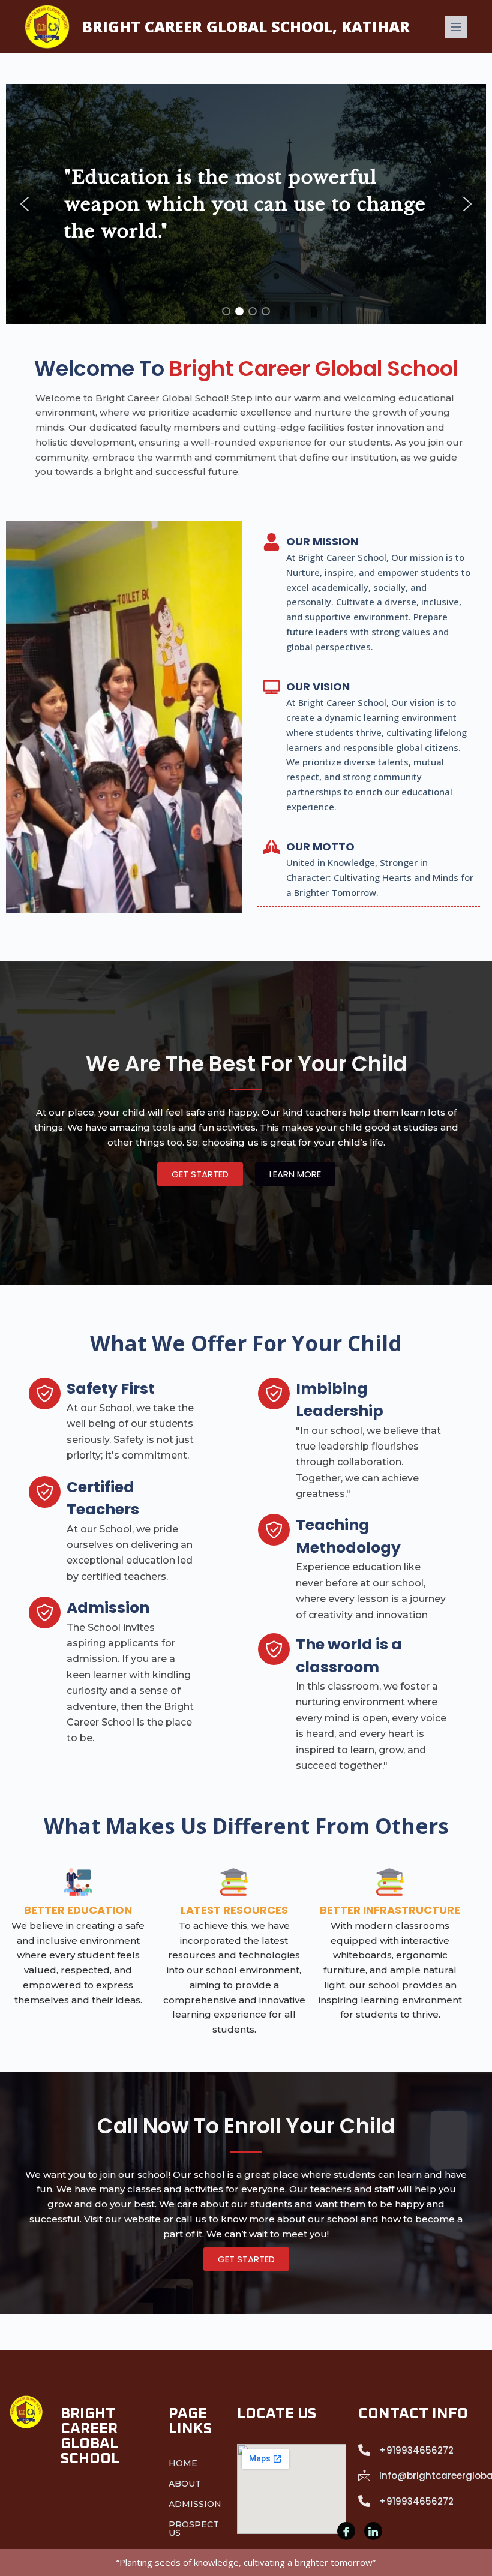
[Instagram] (373, 2531)
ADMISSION (195, 2504)
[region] (246, 204)
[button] (25, 204)
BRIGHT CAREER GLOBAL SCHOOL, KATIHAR (246, 26)
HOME (183, 2463)
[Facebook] (346, 2531)
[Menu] (456, 27)
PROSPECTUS (194, 2529)
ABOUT (185, 2484)
